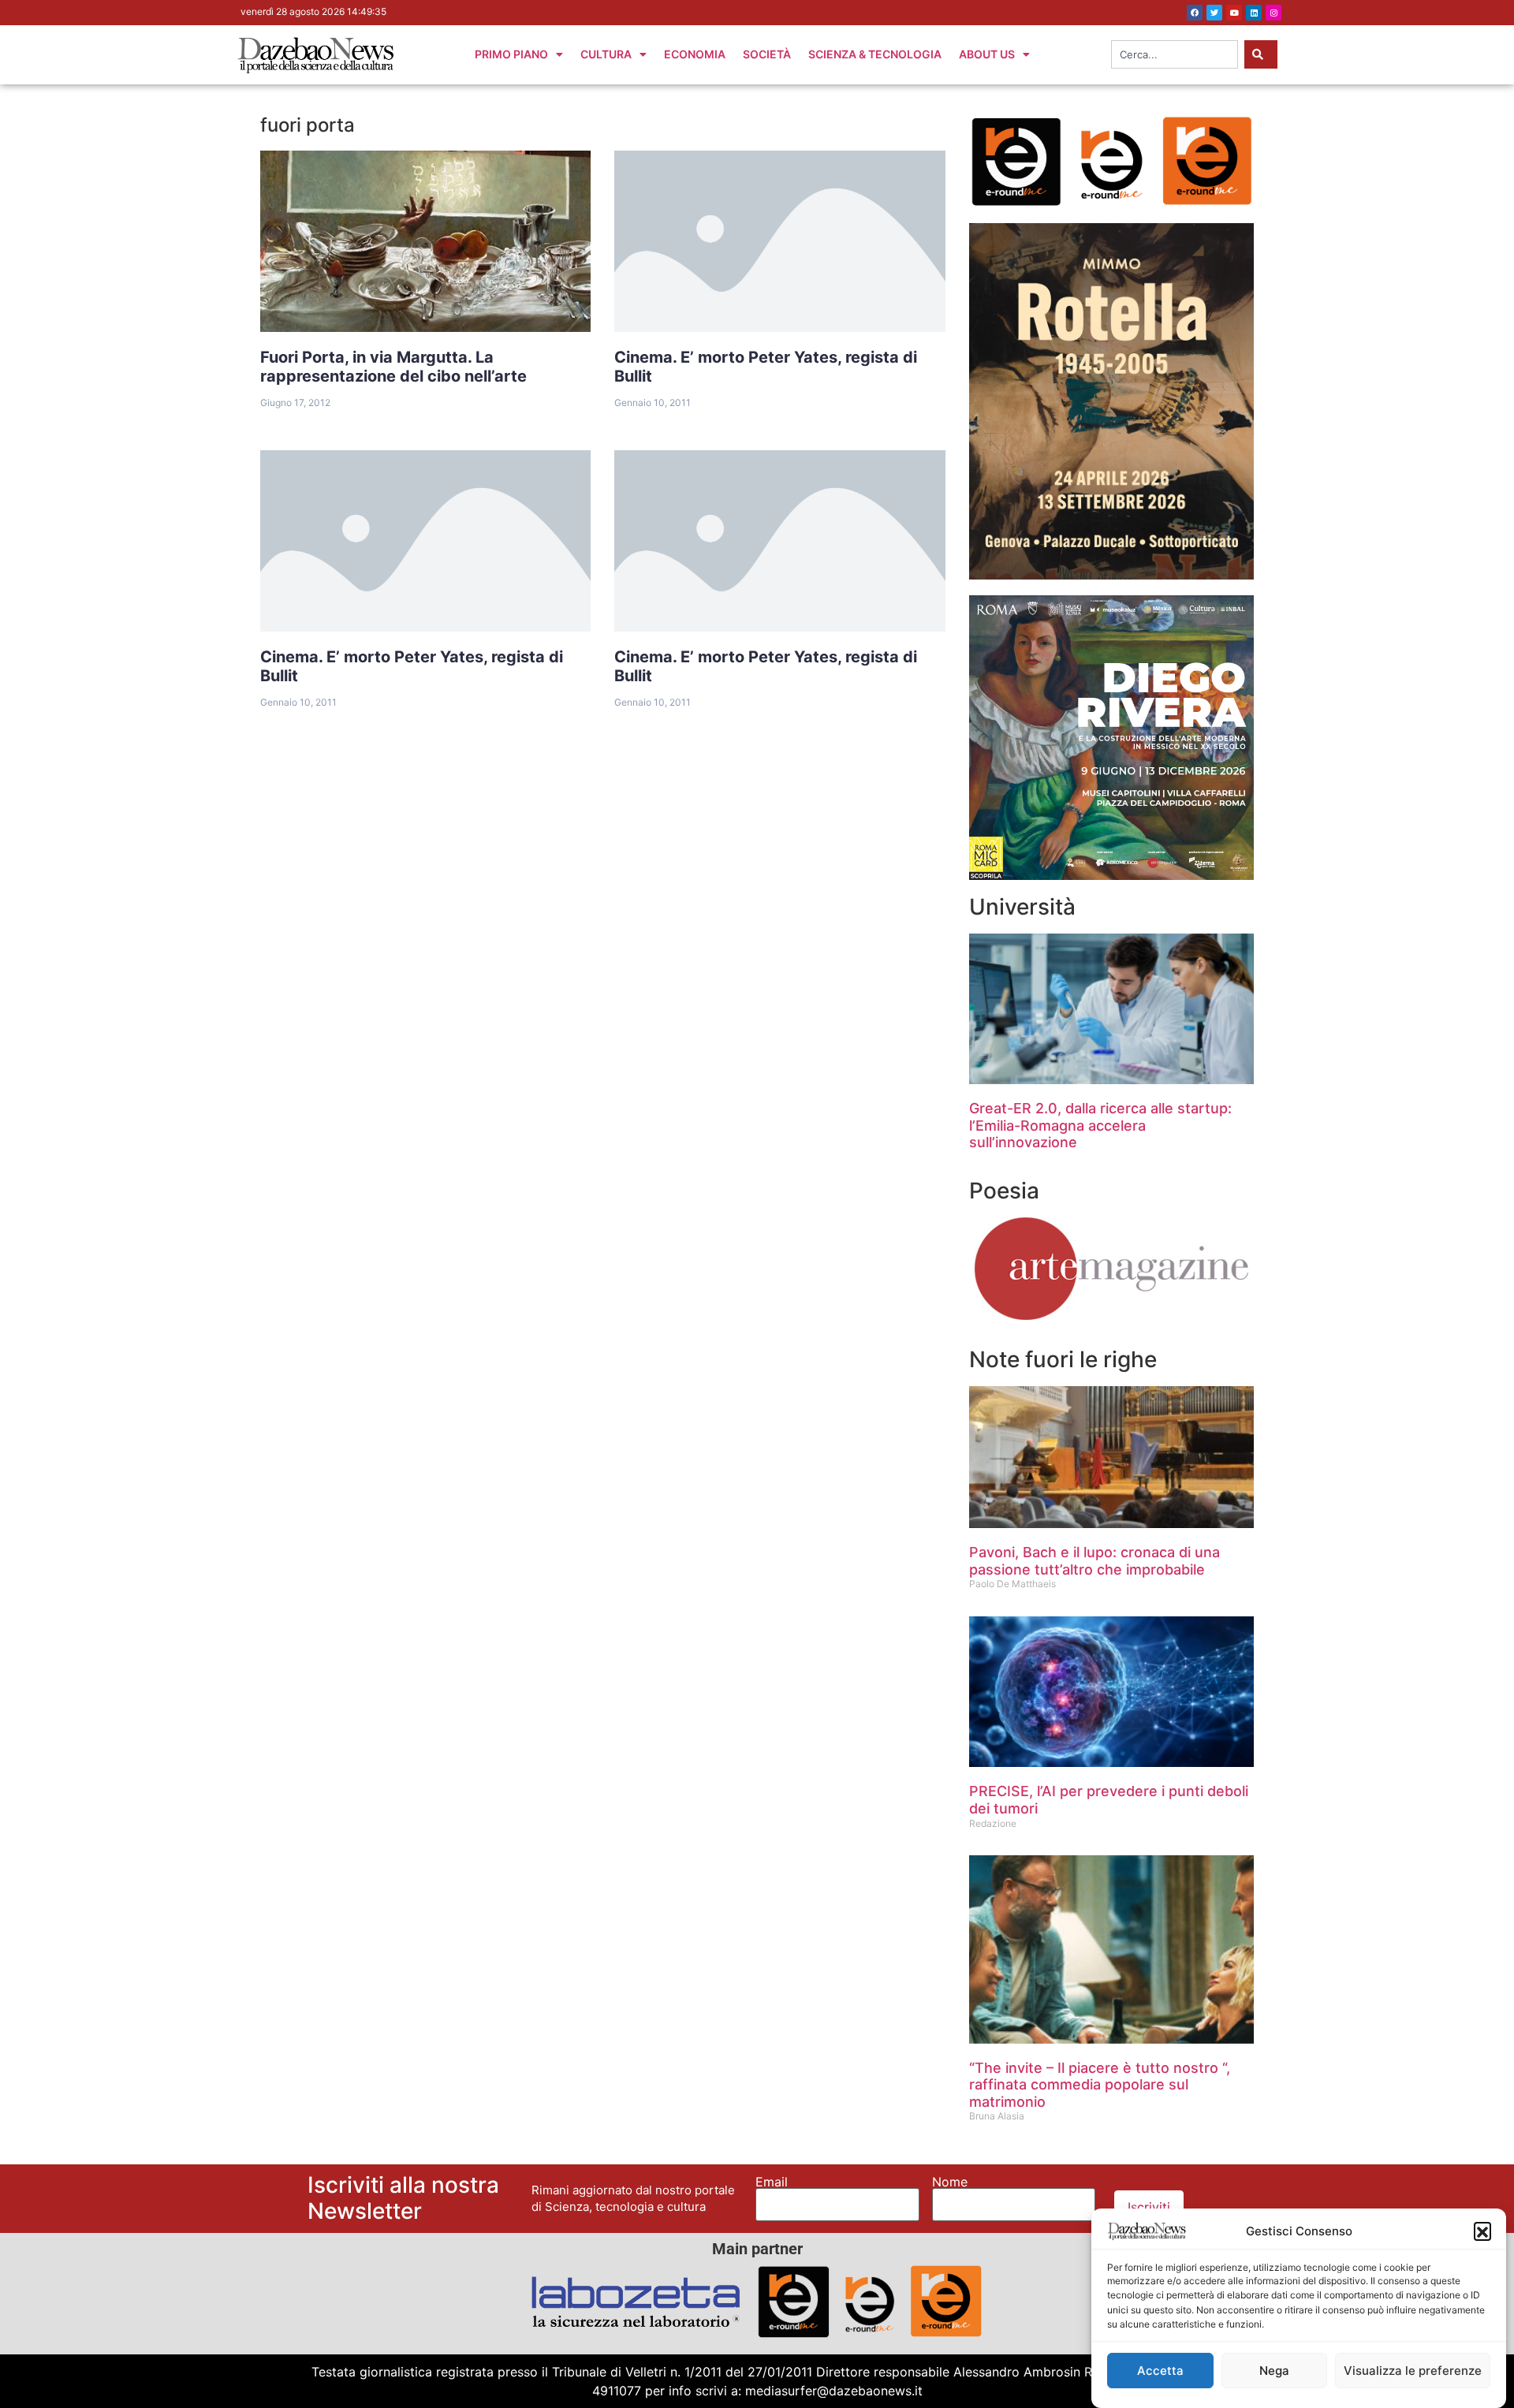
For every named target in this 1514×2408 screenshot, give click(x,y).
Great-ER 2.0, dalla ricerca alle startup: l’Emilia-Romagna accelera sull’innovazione (1100, 1125)
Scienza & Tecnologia (875, 54)
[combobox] (1175, 54)
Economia (695, 54)
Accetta (1160, 2371)
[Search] (1261, 54)
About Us (987, 54)
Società (767, 54)
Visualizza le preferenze (1413, 2371)
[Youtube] (1234, 13)
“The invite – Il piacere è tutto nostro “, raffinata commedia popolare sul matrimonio (1100, 2085)
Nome (950, 2182)
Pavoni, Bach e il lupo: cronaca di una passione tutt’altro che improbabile (1094, 1561)
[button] (1482, 2231)
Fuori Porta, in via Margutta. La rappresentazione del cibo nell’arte (393, 367)
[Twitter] (1214, 13)
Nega (1274, 2371)
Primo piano (511, 54)
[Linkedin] (1254, 13)
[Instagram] (1273, 13)
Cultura (606, 54)
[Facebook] (1195, 13)
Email (772, 2182)
